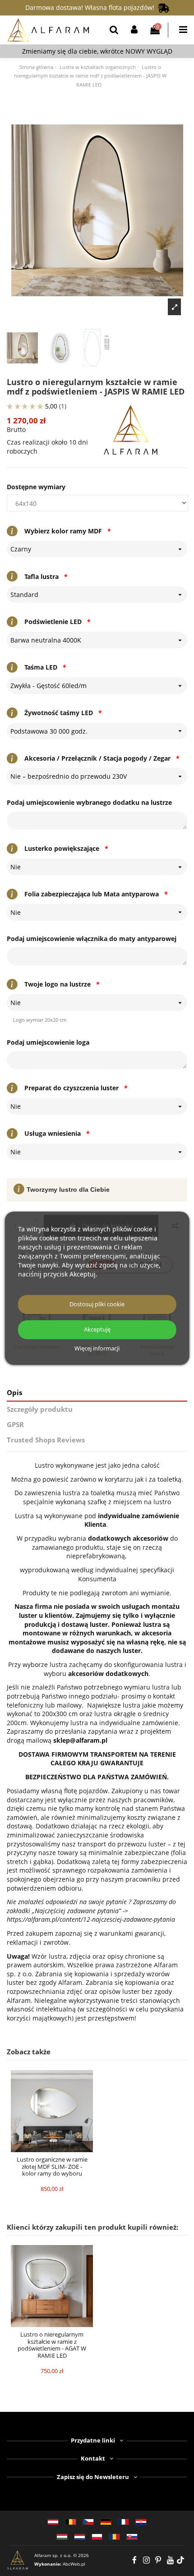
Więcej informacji (97, 1349)
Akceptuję (97, 1329)
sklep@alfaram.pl (80, 1740)
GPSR (15, 1425)
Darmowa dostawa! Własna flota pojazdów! (92, 7)
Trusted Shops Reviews (46, 1440)
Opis (14, 1393)
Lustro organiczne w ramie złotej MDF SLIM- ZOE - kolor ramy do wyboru (52, 2166)
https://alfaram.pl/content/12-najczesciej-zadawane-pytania (91, 1919)
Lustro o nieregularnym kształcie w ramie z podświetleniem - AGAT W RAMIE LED (52, 2345)
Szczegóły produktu (40, 1409)
